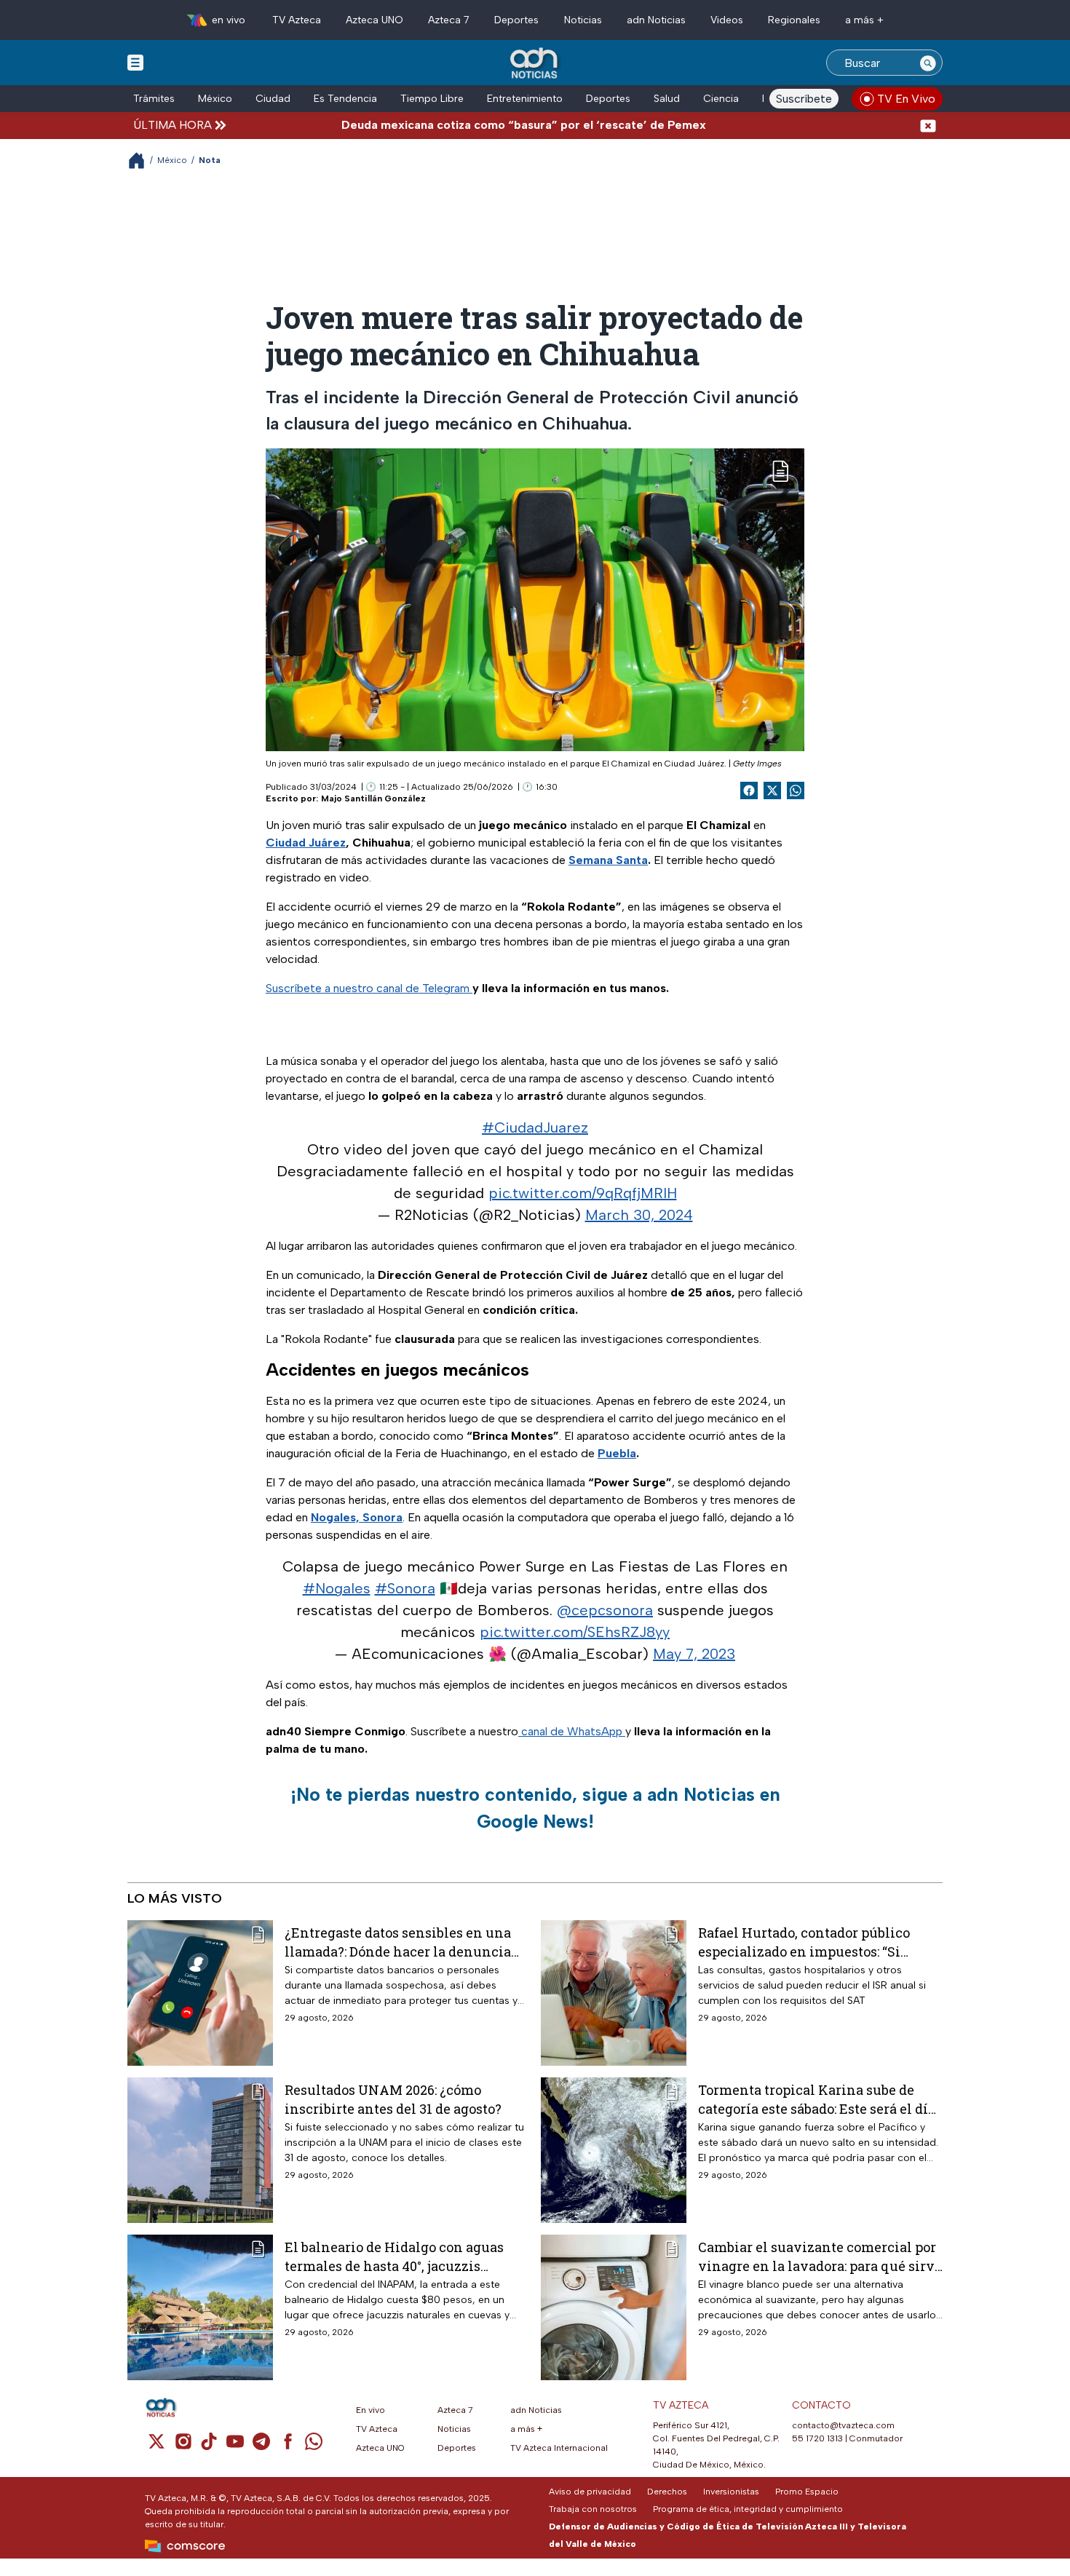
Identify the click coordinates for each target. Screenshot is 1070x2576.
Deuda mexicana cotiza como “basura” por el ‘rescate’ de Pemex (460, 125)
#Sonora (405, 1588)
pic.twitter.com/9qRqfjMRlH (583, 1193)
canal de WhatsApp (572, 1731)
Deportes (516, 20)
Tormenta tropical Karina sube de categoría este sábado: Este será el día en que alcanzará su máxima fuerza (817, 2099)
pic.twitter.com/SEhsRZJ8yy (575, 1632)
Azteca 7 (449, 20)
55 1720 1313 (817, 2438)
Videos (727, 20)
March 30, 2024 (639, 1215)
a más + (864, 20)
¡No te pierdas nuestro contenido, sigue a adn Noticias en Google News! (535, 1808)
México (215, 99)
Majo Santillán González (373, 798)
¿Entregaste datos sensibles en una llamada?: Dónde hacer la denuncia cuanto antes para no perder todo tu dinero (398, 1942)
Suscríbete (804, 99)
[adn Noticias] (535, 64)
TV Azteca (297, 20)
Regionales (794, 20)
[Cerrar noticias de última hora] (928, 125)
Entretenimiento (525, 99)
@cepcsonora (605, 1610)
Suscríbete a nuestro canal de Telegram (369, 988)
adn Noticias (656, 20)
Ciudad (273, 99)
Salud (667, 99)
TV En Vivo (906, 99)
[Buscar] (928, 63)
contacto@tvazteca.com (843, 2425)
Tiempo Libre (432, 99)
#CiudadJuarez (535, 1128)
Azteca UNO (374, 20)
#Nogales (337, 1588)
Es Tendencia (345, 99)
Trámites (154, 99)
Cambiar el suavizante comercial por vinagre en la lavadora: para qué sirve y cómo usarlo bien (820, 2256)
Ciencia (721, 99)
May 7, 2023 (694, 1654)
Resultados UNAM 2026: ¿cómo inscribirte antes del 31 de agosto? (393, 2099)
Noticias (583, 20)
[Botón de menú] (135, 62)
